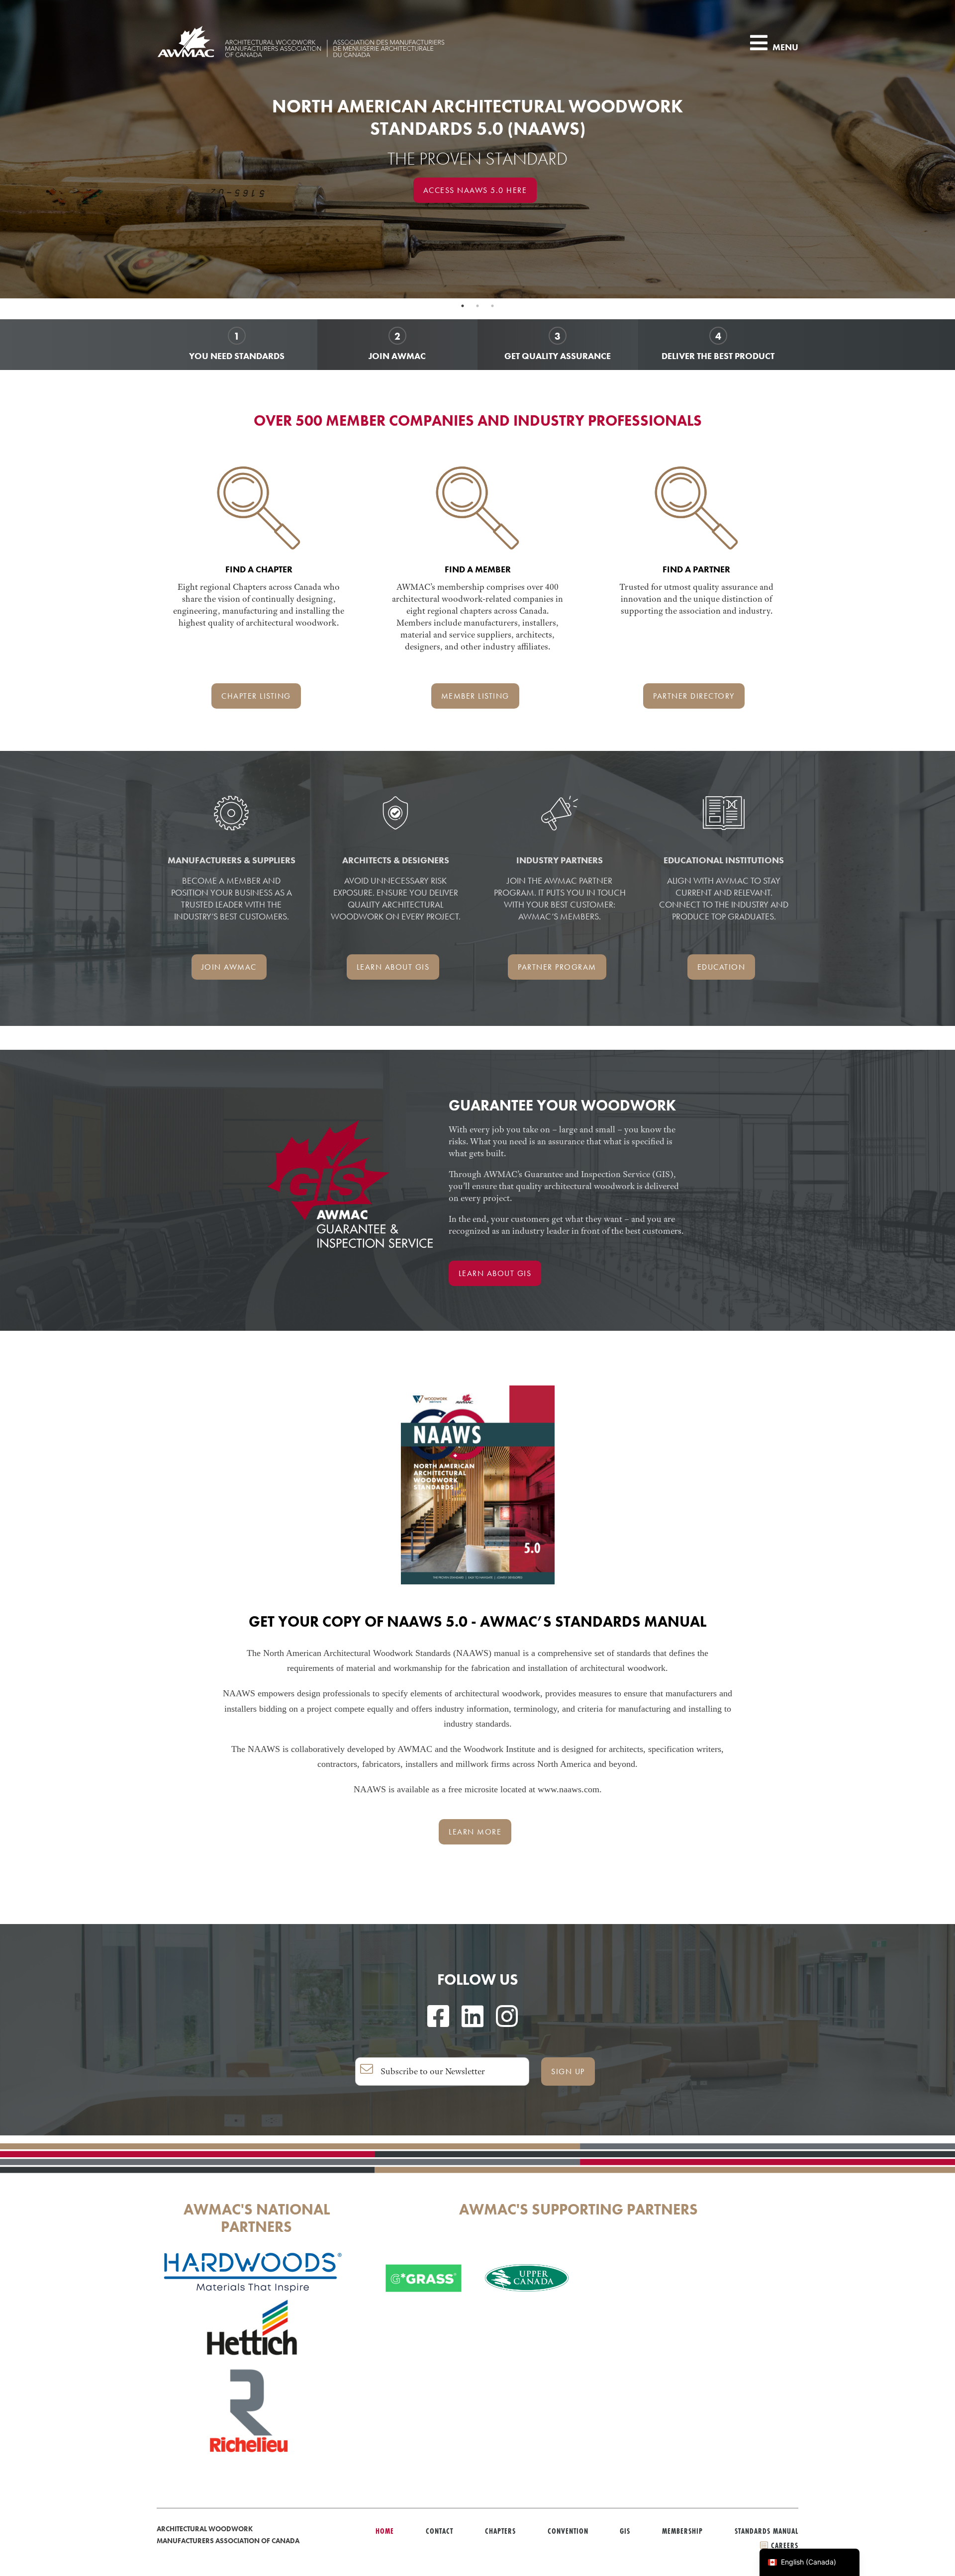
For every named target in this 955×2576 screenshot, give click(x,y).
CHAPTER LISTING (256, 696)
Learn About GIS (495, 1273)
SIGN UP (568, 2071)
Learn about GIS (393, 967)
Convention (568, 2531)
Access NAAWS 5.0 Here (475, 190)
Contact (439, 2531)
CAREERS (783, 2545)
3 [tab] (492, 306)
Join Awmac (229, 967)
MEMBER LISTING (475, 696)
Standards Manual (766, 2531)
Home (385, 2531)
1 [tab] (463, 306)
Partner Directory (694, 696)
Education (721, 967)
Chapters (500, 2531)
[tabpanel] (477, 149)
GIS (625, 2531)
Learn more (475, 1832)
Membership (682, 2531)
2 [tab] (477, 306)
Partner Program (557, 967)
